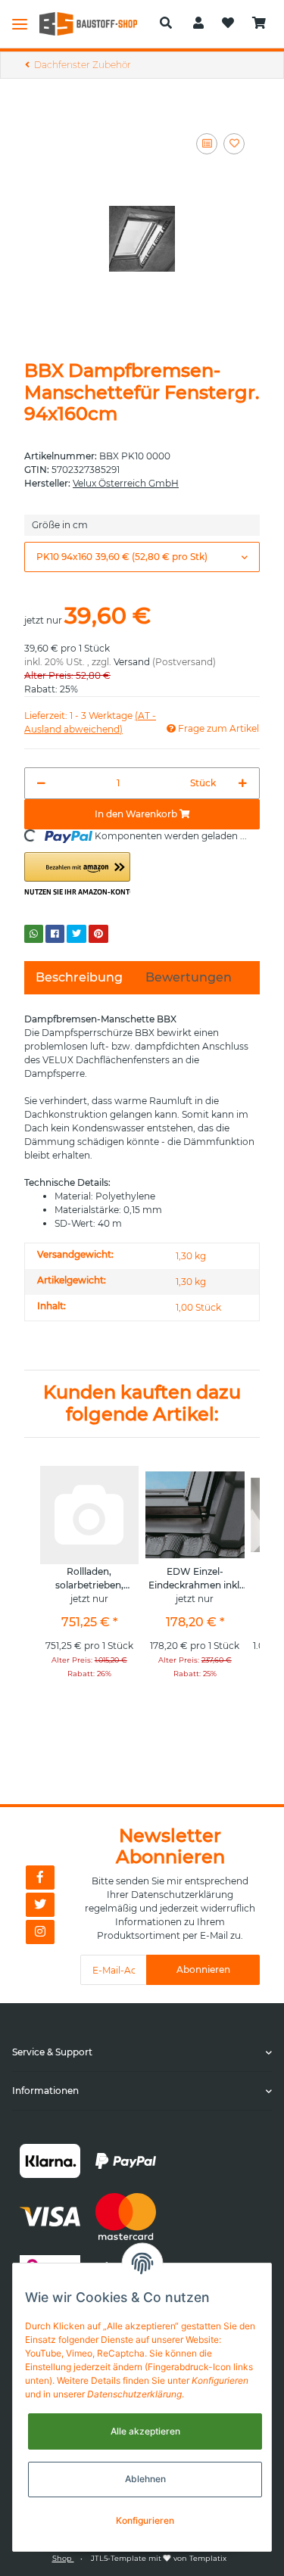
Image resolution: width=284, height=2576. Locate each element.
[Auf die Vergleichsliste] (207, 144)
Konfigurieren (145, 2520)
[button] (166, 23)
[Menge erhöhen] (243, 783)
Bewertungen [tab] (189, 977)
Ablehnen (145, 2479)
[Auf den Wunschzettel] (234, 144)
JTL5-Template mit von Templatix (159, 2558)
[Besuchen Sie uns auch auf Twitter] (40, 1905)
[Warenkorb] (259, 23)
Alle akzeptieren (145, 2431)
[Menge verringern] (41, 783)
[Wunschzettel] (228, 23)
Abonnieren (203, 1969)
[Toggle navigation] (20, 23)
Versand (132, 662)
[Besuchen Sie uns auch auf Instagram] (40, 1932)
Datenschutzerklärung (182, 1895)
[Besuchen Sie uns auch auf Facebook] (40, 1878)
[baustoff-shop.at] (94, 24)
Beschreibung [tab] (79, 977)
